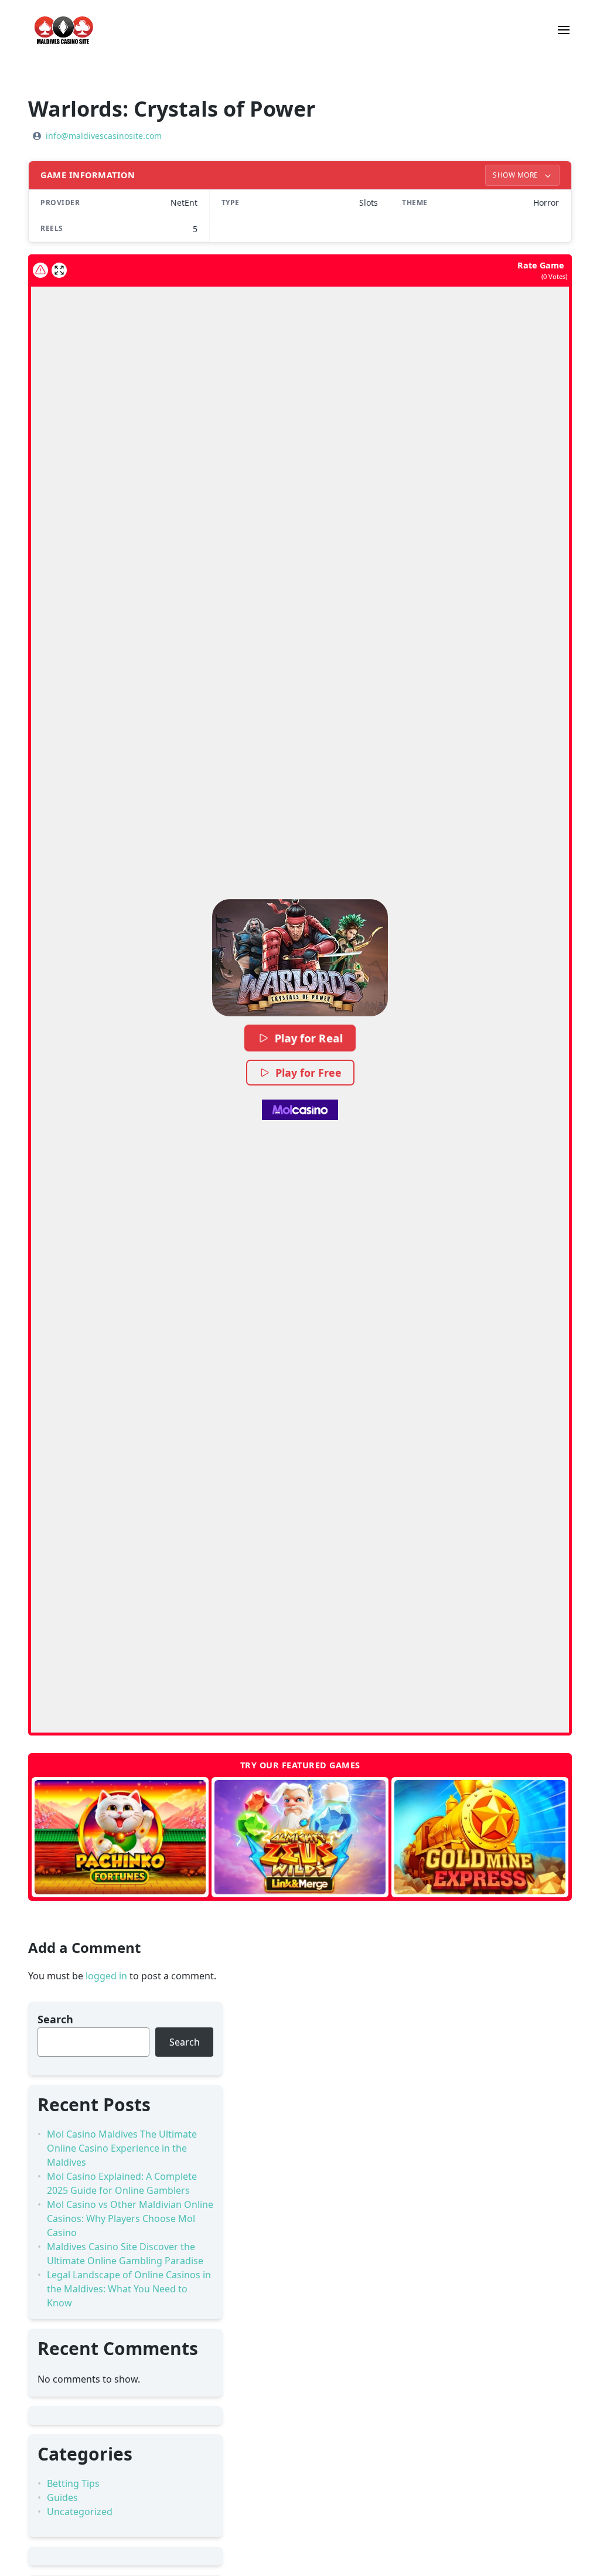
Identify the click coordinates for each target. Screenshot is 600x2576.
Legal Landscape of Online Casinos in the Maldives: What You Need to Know (129, 2289)
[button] (300, 958)
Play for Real (309, 1038)
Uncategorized (80, 2512)
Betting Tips (73, 2483)
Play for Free (308, 1073)
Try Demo (120, 1837)
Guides (62, 2497)
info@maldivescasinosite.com (104, 136)
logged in (106, 1976)
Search (55, 2019)
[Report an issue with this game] (40, 270)
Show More (517, 175)
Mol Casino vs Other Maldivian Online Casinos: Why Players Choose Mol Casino (130, 2218)
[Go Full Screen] (59, 270)
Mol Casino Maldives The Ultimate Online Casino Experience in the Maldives (122, 2148)
